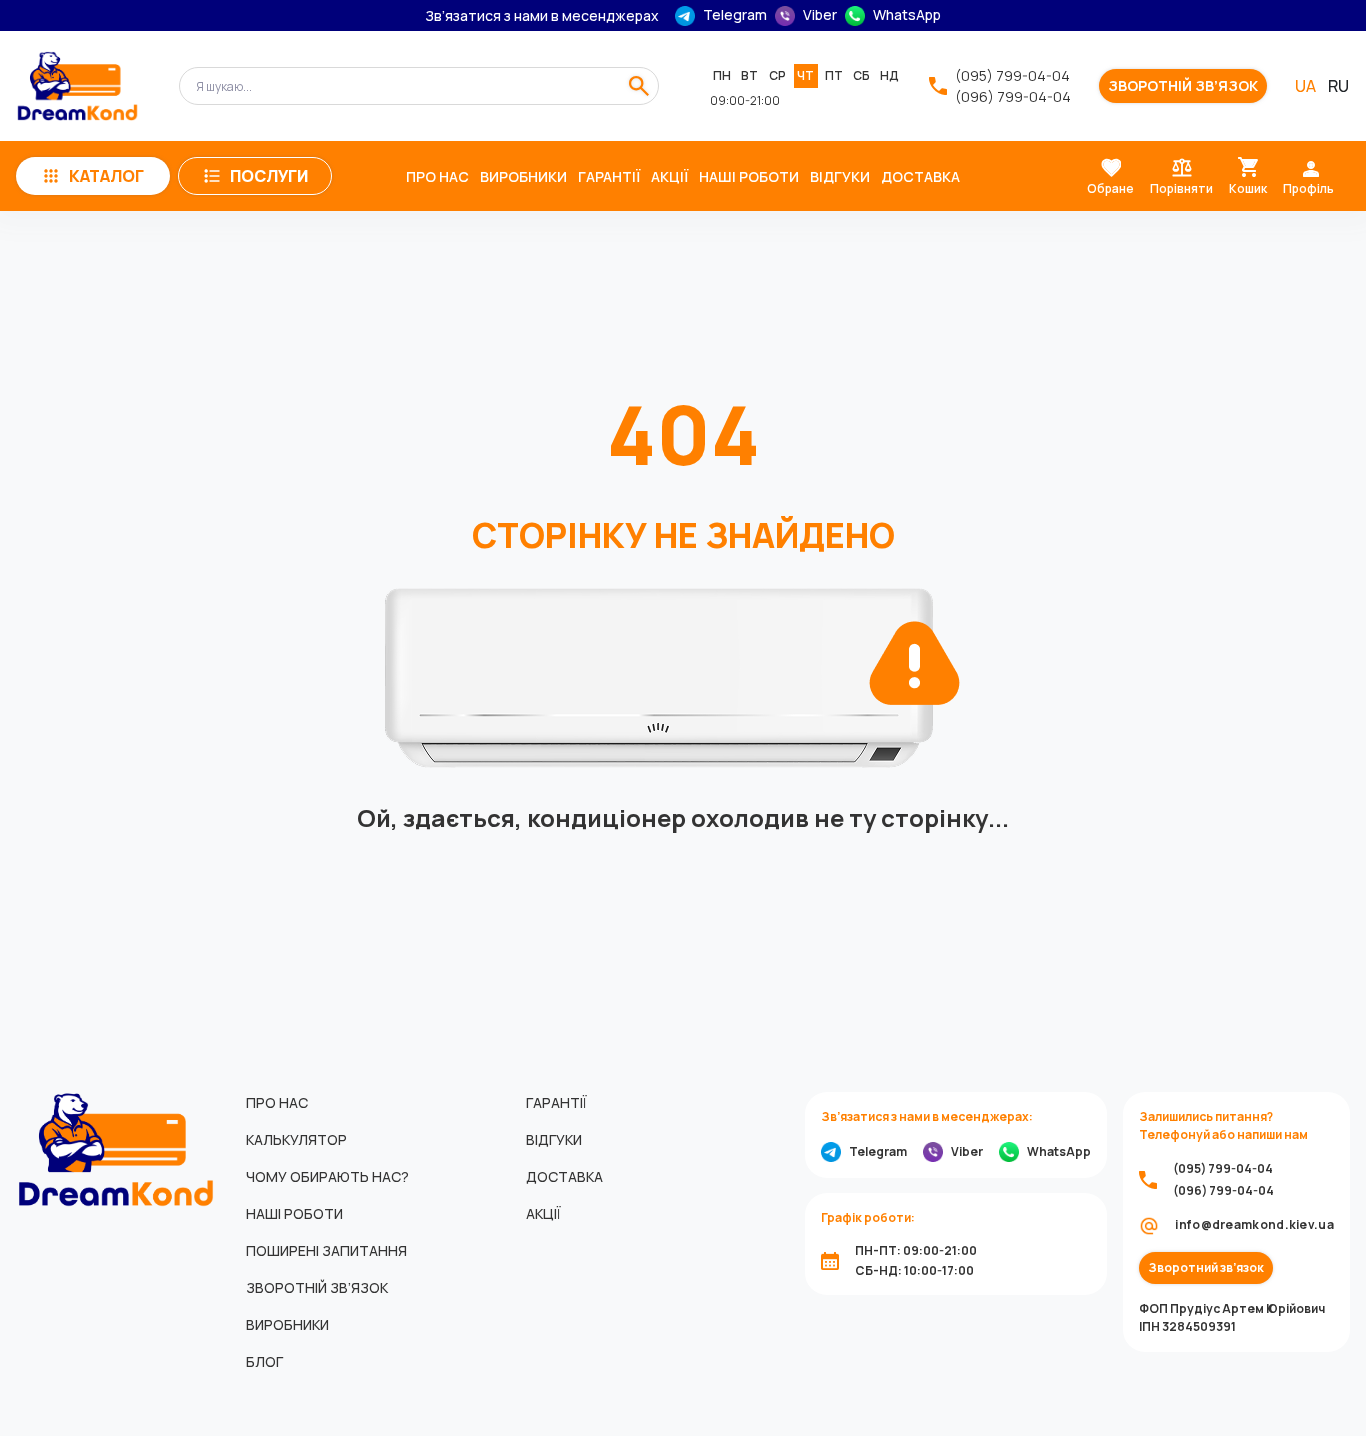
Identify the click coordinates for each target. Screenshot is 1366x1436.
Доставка (920, 176)
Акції (669, 176)
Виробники (523, 176)
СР (777, 75)
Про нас (437, 176)
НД (889, 75)
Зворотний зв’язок (1206, 1268)
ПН (722, 75)
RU (1338, 86)
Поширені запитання (326, 1250)
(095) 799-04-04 (1012, 75)
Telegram (735, 15)
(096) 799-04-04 (1013, 96)
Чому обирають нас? (327, 1176)
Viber (820, 15)
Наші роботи (749, 176)
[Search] (639, 86)
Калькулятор (296, 1139)
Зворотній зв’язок (1183, 86)
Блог (264, 1361)
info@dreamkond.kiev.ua (1254, 1224)
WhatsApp (907, 15)
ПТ (834, 75)
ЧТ (805, 75)
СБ (861, 75)
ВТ (749, 75)
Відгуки (840, 176)
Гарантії (609, 176)
